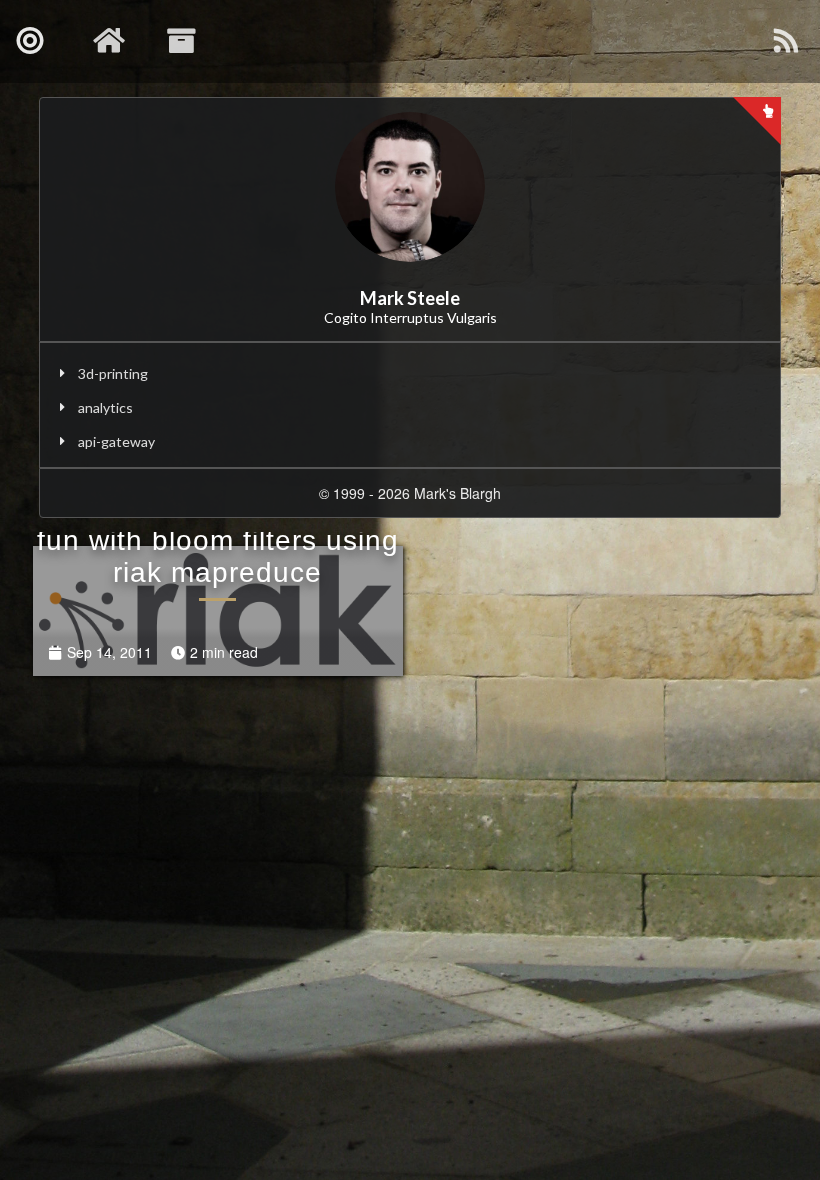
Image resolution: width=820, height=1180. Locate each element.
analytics (105, 407)
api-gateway (116, 441)
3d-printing (113, 373)
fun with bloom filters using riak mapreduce (218, 556)
